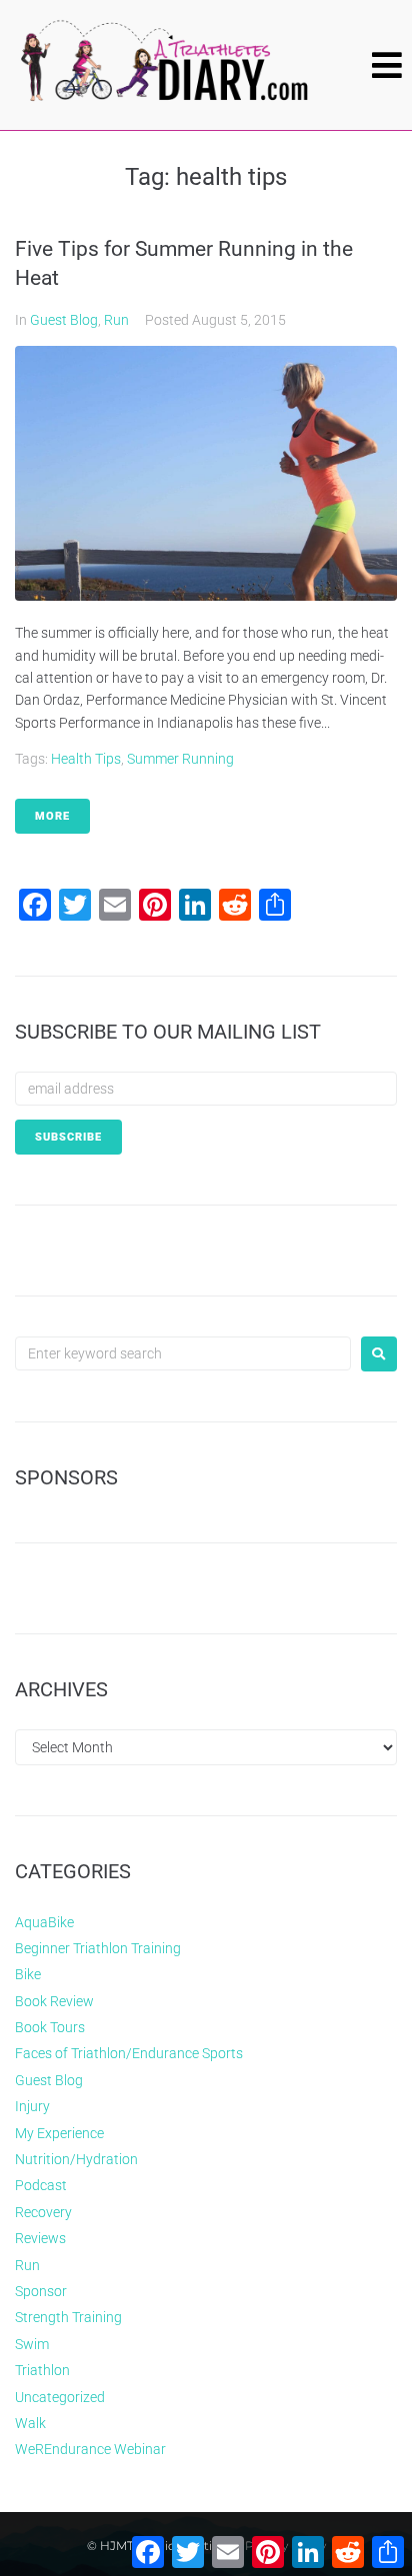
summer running (180, 759)
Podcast (41, 2185)
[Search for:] (183, 1353)
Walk (30, 2423)
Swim (32, 2344)
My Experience (59, 2133)
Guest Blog (64, 320)
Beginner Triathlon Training (98, 1948)
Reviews (40, 2238)
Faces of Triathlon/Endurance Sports (129, 2053)
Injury (32, 2106)
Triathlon (42, 2370)
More (52, 816)
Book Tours (50, 2027)
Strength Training (68, 2317)
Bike (28, 1974)
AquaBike (44, 1922)
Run (116, 320)
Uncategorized (60, 2397)
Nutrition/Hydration (76, 2159)
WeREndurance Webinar (90, 2449)
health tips (86, 759)
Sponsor (41, 2291)
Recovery (43, 2212)
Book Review (54, 2001)
